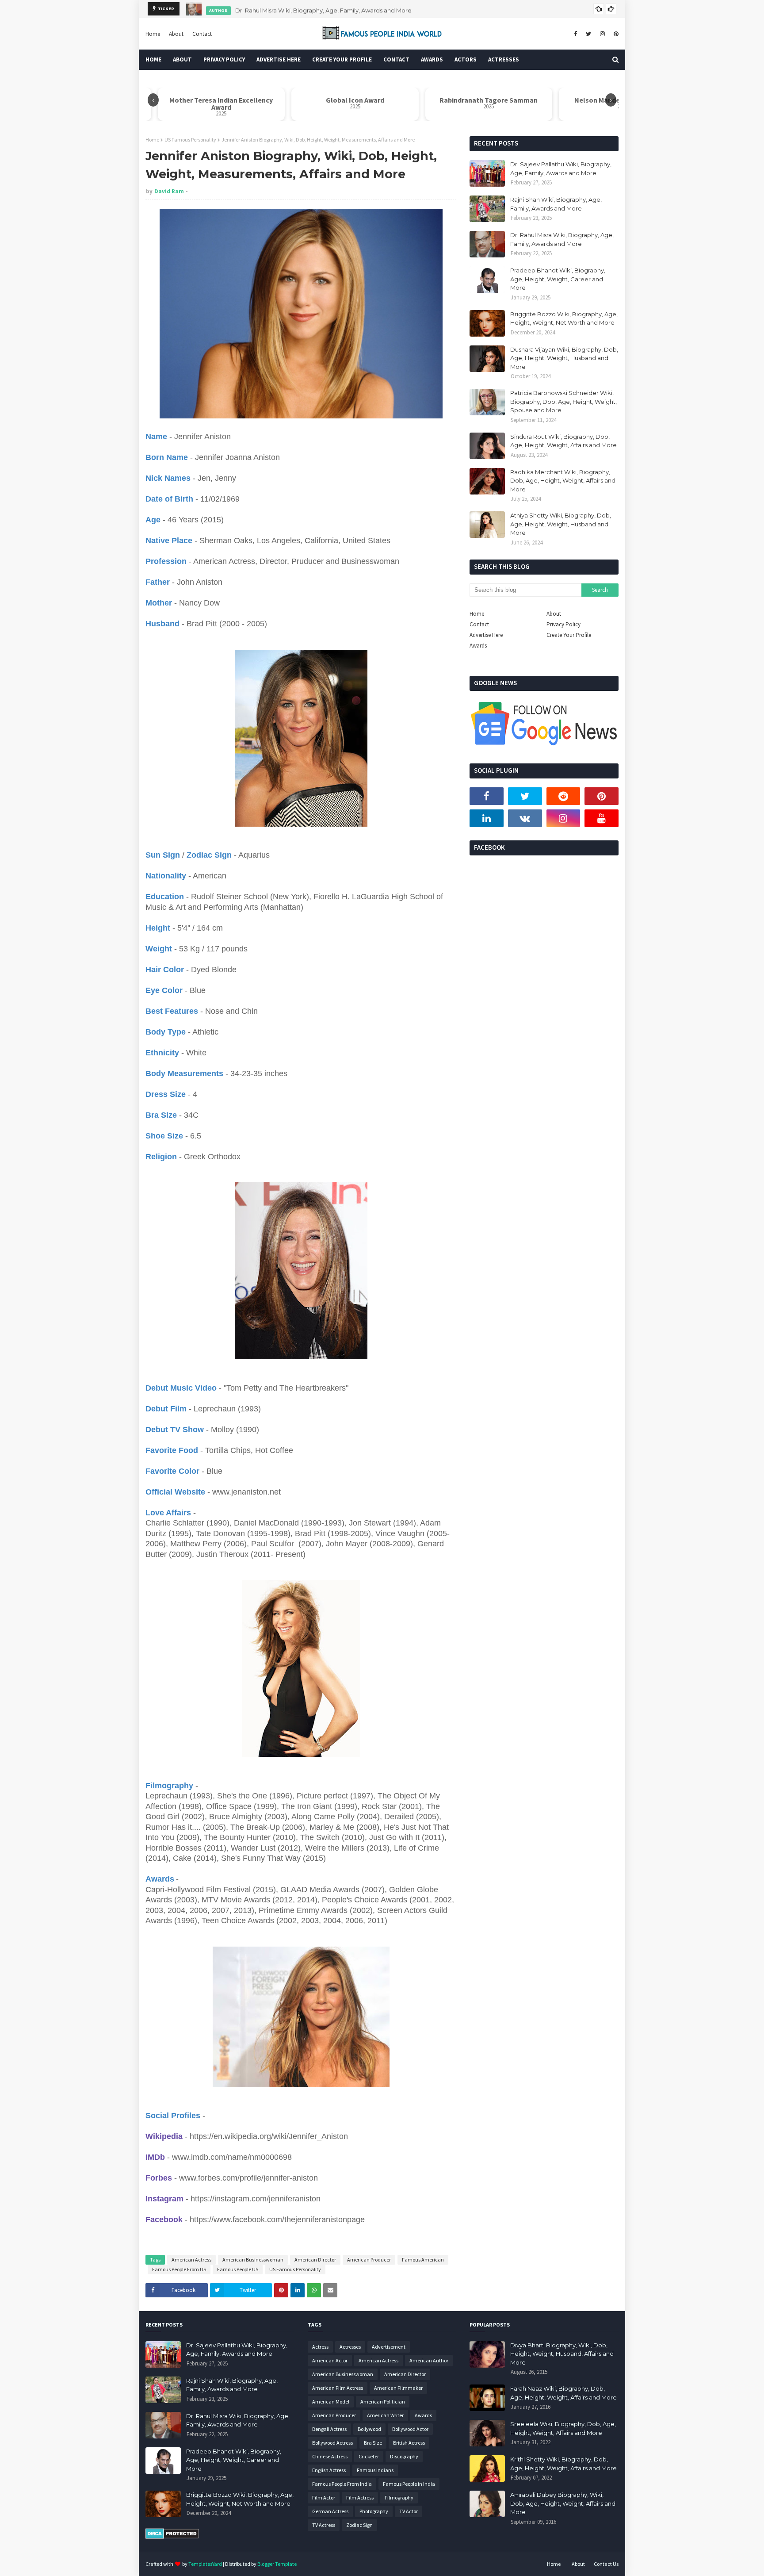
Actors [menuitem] (466, 59)
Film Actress (360, 2497)
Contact (202, 34)
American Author (429, 2360)
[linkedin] (487, 818)
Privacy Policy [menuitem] (224, 59)
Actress (320, 2347)
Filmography (399, 2497)
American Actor (330, 2360)
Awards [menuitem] (432, 59)
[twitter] (588, 34)
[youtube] (602, 818)
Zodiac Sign (359, 2525)
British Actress (409, 2443)
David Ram (169, 191)
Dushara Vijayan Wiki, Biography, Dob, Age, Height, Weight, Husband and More (564, 358)
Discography (404, 2456)
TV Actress (324, 2525)
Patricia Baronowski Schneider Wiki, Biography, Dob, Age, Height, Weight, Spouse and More (563, 401)
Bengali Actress (329, 2429)
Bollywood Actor (410, 2429)
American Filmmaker (398, 2388)
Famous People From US (179, 2269)
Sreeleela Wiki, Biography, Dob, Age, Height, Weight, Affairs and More (563, 2428)
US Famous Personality (190, 140)
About (176, 34)
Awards (478, 646)
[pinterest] (615, 34)
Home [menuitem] (153, 59)
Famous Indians (375, 2470)
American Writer (385, 2415)
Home (153, 34)
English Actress (329, 2470)
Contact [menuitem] (396, 59)
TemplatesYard (205, 2564)
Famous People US (238, 2269)
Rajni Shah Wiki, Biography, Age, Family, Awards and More (556, 204)
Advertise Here (486, 635)
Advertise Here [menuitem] (279, 59)
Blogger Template (277, 2564)
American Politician (383, 2402)
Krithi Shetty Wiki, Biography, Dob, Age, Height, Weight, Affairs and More (563, 2464)
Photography (374, 2511)
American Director (315, 2260)
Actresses (350, 2347)
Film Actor (324, 2497)
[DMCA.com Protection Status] (172, 2537)
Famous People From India (342, 2484)
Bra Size (373, 2443)
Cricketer (369, 2456)
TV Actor (409, 2511)
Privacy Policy (563, 624)
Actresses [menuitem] (504, 59)
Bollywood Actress (332, 2443)
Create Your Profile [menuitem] (342, 59)
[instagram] (602, 34)
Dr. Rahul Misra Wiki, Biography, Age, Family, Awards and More (323, 9)
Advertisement (389, 2347)
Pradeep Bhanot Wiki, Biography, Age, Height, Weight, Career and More (558, 279)
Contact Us (606, 2564)
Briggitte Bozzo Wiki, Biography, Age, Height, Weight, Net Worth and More (564, 318)
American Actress (191, 2260)
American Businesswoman (253, 2260)
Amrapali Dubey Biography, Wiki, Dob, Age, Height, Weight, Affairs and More (563, 2503)
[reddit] (563, 796)
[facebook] (575, 34)
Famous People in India (409, 2484)
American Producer (369, 2260)
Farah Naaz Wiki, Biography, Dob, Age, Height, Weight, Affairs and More (563, 2393)
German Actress (330, 2511)
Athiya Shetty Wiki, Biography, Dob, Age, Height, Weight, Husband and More (561, 524)
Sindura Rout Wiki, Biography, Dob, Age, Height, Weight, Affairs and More (563, 441)
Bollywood (369, 2429)
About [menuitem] (182, 59)
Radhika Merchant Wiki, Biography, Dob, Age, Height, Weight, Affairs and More (563, 481)
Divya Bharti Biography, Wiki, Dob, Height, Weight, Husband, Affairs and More (562, 2354)
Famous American (423, 2260)
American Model (331, 2402)
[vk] (525, 818)
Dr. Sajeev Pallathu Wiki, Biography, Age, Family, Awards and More (561, 169)
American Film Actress (338, 2388)
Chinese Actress (330, 2456)
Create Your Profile (569, 635)
